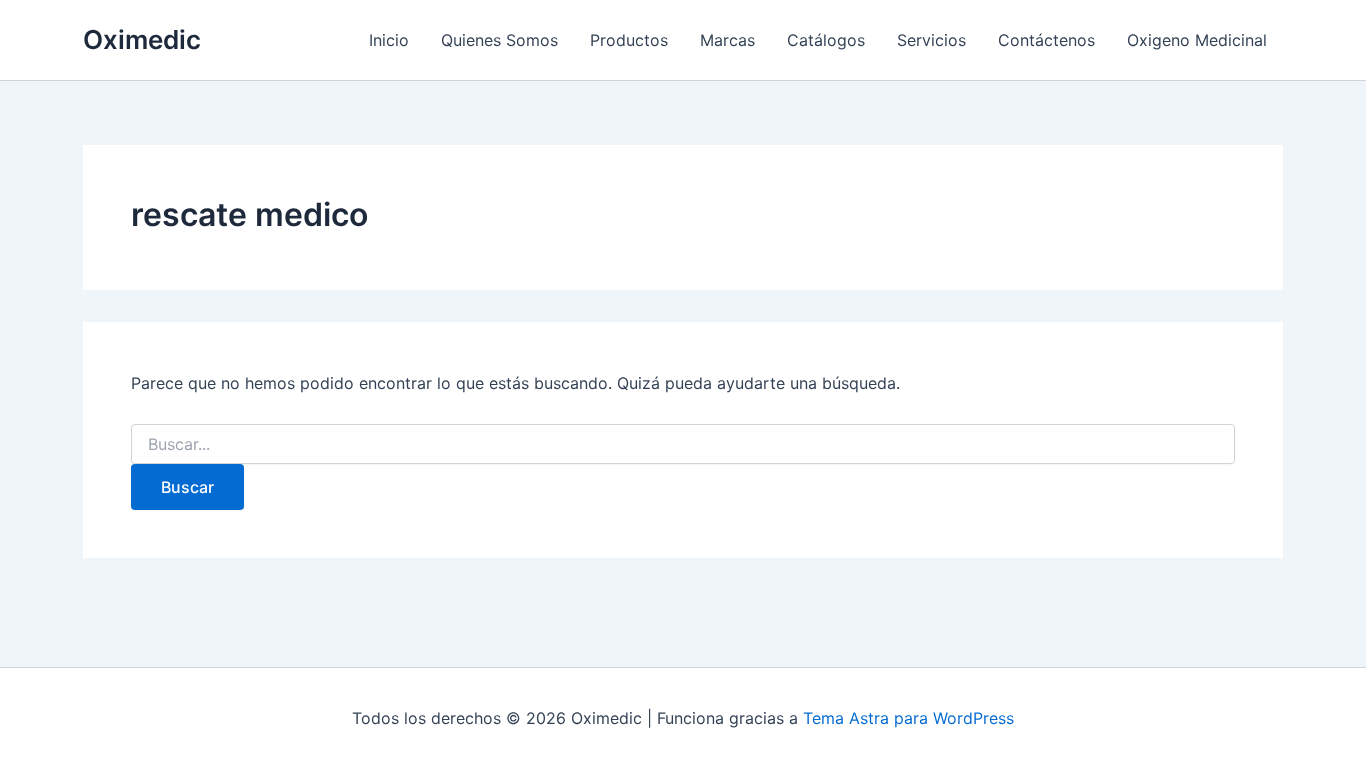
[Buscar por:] (683, 444)
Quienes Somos (499, 40)
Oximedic (142, 39)
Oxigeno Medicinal (1197, 40)
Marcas (727, 40)
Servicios (931, 40)
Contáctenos (1046, 40)
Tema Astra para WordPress (908, 718)
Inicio (389, 40)
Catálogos (826, 40)
